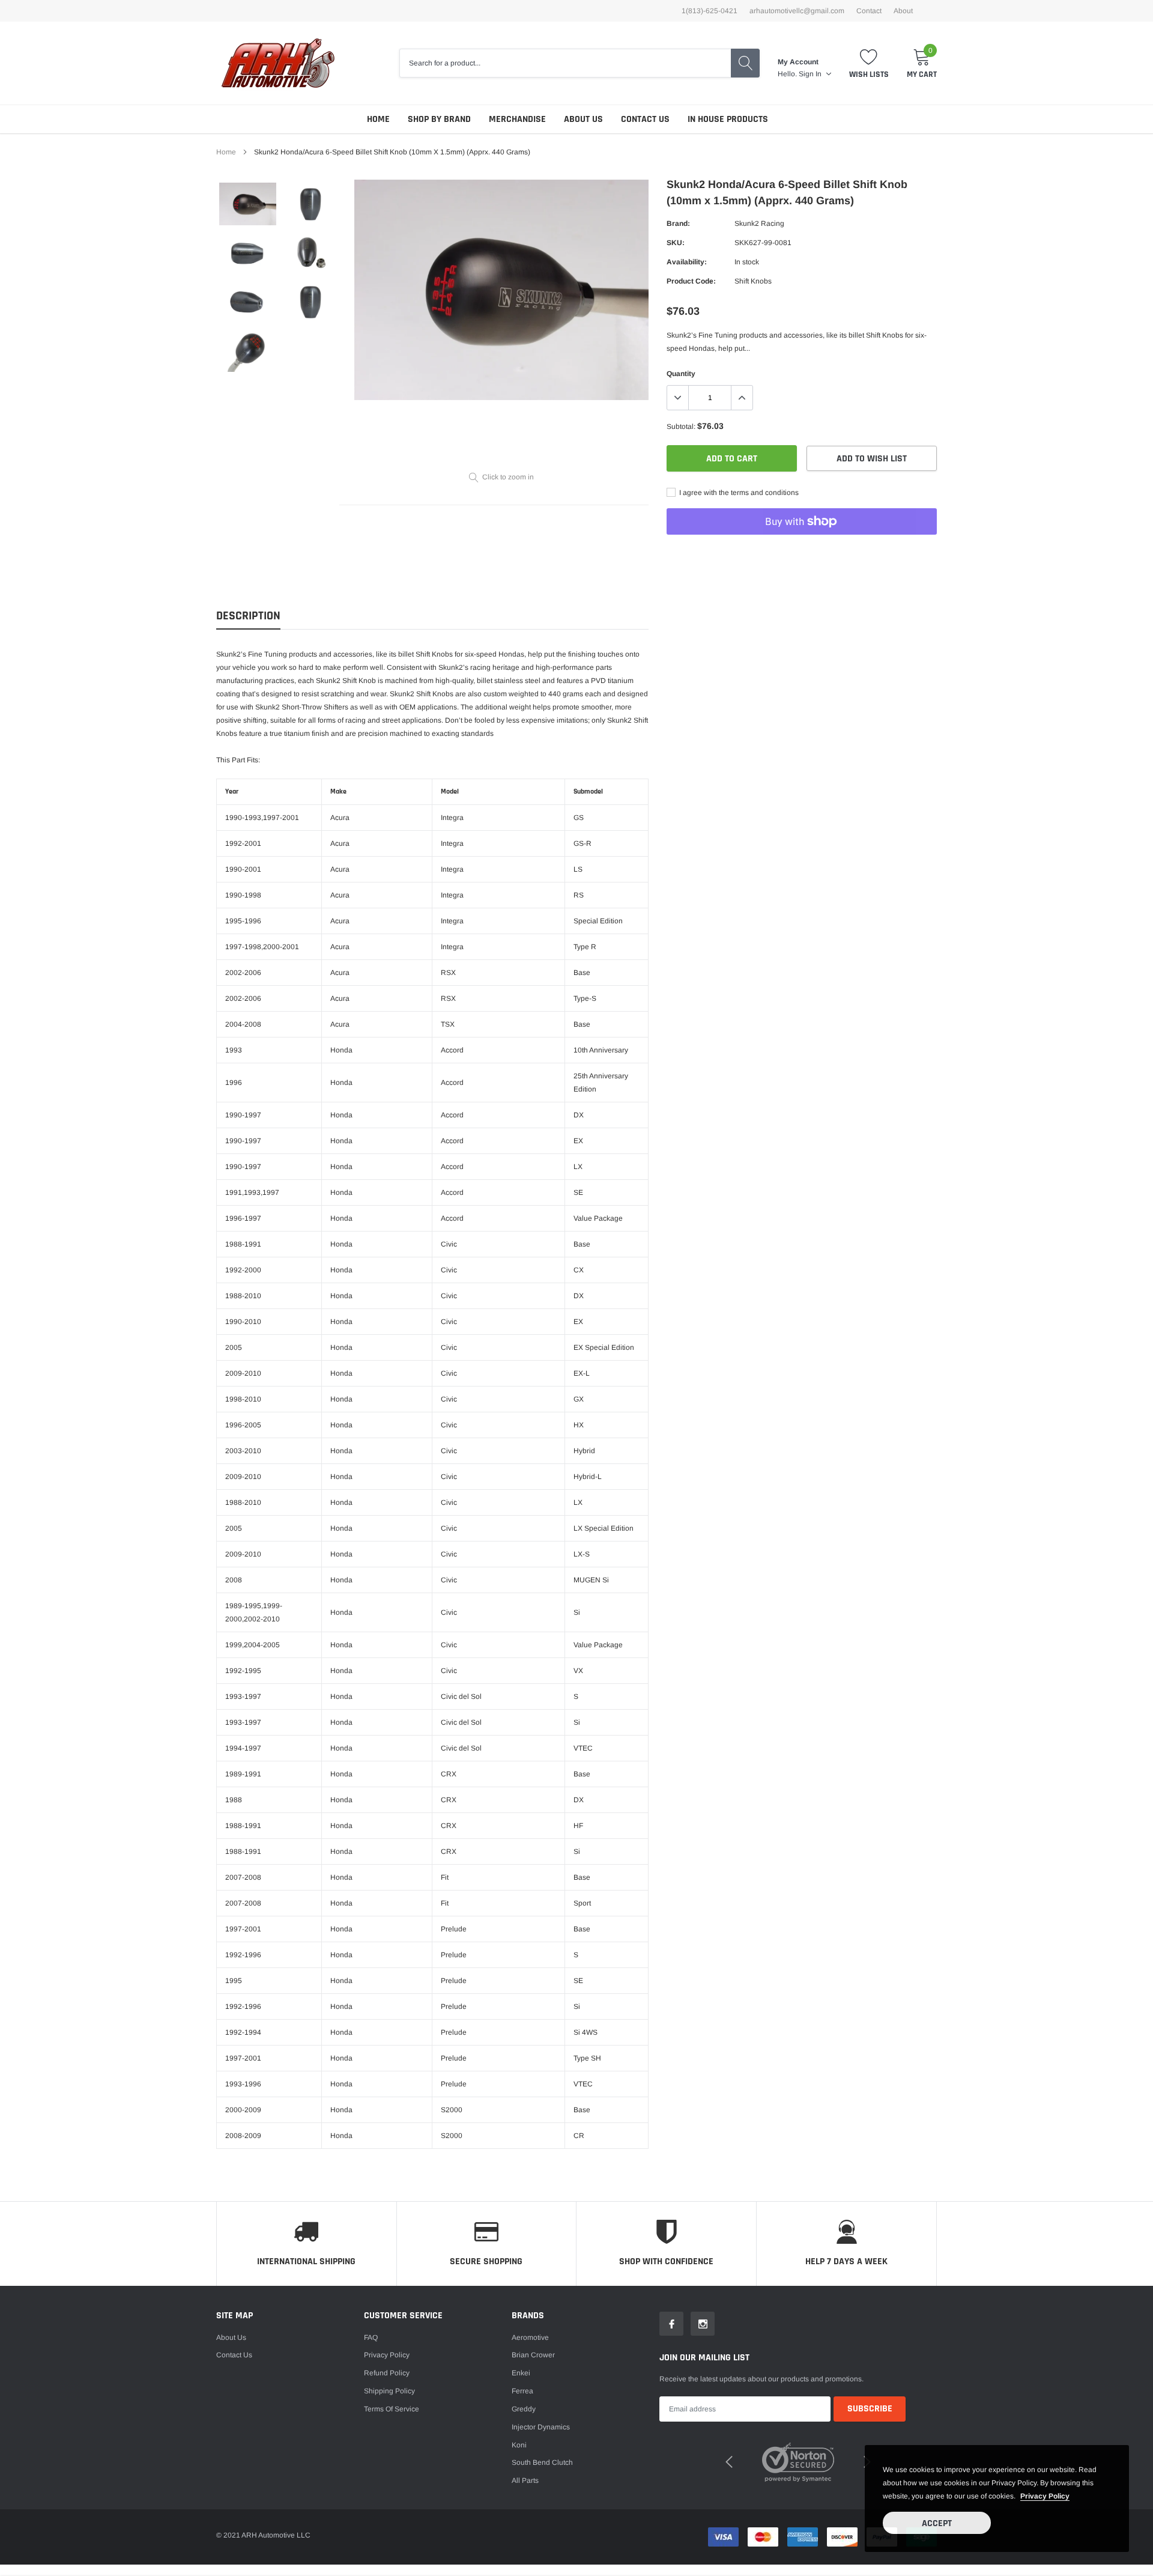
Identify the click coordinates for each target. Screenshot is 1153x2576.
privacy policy (1045, 2496)
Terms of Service (392, 2409)
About (903, 11)
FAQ (371, 2338)
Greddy (524, 2409)
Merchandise (517, 119)
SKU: (676, 243)
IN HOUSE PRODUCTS (728, 119)
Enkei (521, 2373)
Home (378, 119)
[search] (745, 63)
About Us (583, 119)
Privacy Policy (387, 2355)
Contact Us (645, 119)
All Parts (525, 2480)
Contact (869, 11)
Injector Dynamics (541, 2427)
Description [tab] (248, 616)
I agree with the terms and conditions (738, 493)
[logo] (278, 63)
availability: (687, 262)
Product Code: (691, 281)
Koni (519, 2445)
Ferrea (522, 2391)
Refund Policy (387, 2373)
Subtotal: (681, 427)
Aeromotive (530, 2338)
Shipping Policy (389, 2391)
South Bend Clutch (542, 2462)
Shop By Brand (439, 119)
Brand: (678, 223)
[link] (248, 204)
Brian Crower (533, 2355)
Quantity (681, 374)
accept (937, 2523)
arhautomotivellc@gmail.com (797, 11)
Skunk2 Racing (759, 223)
